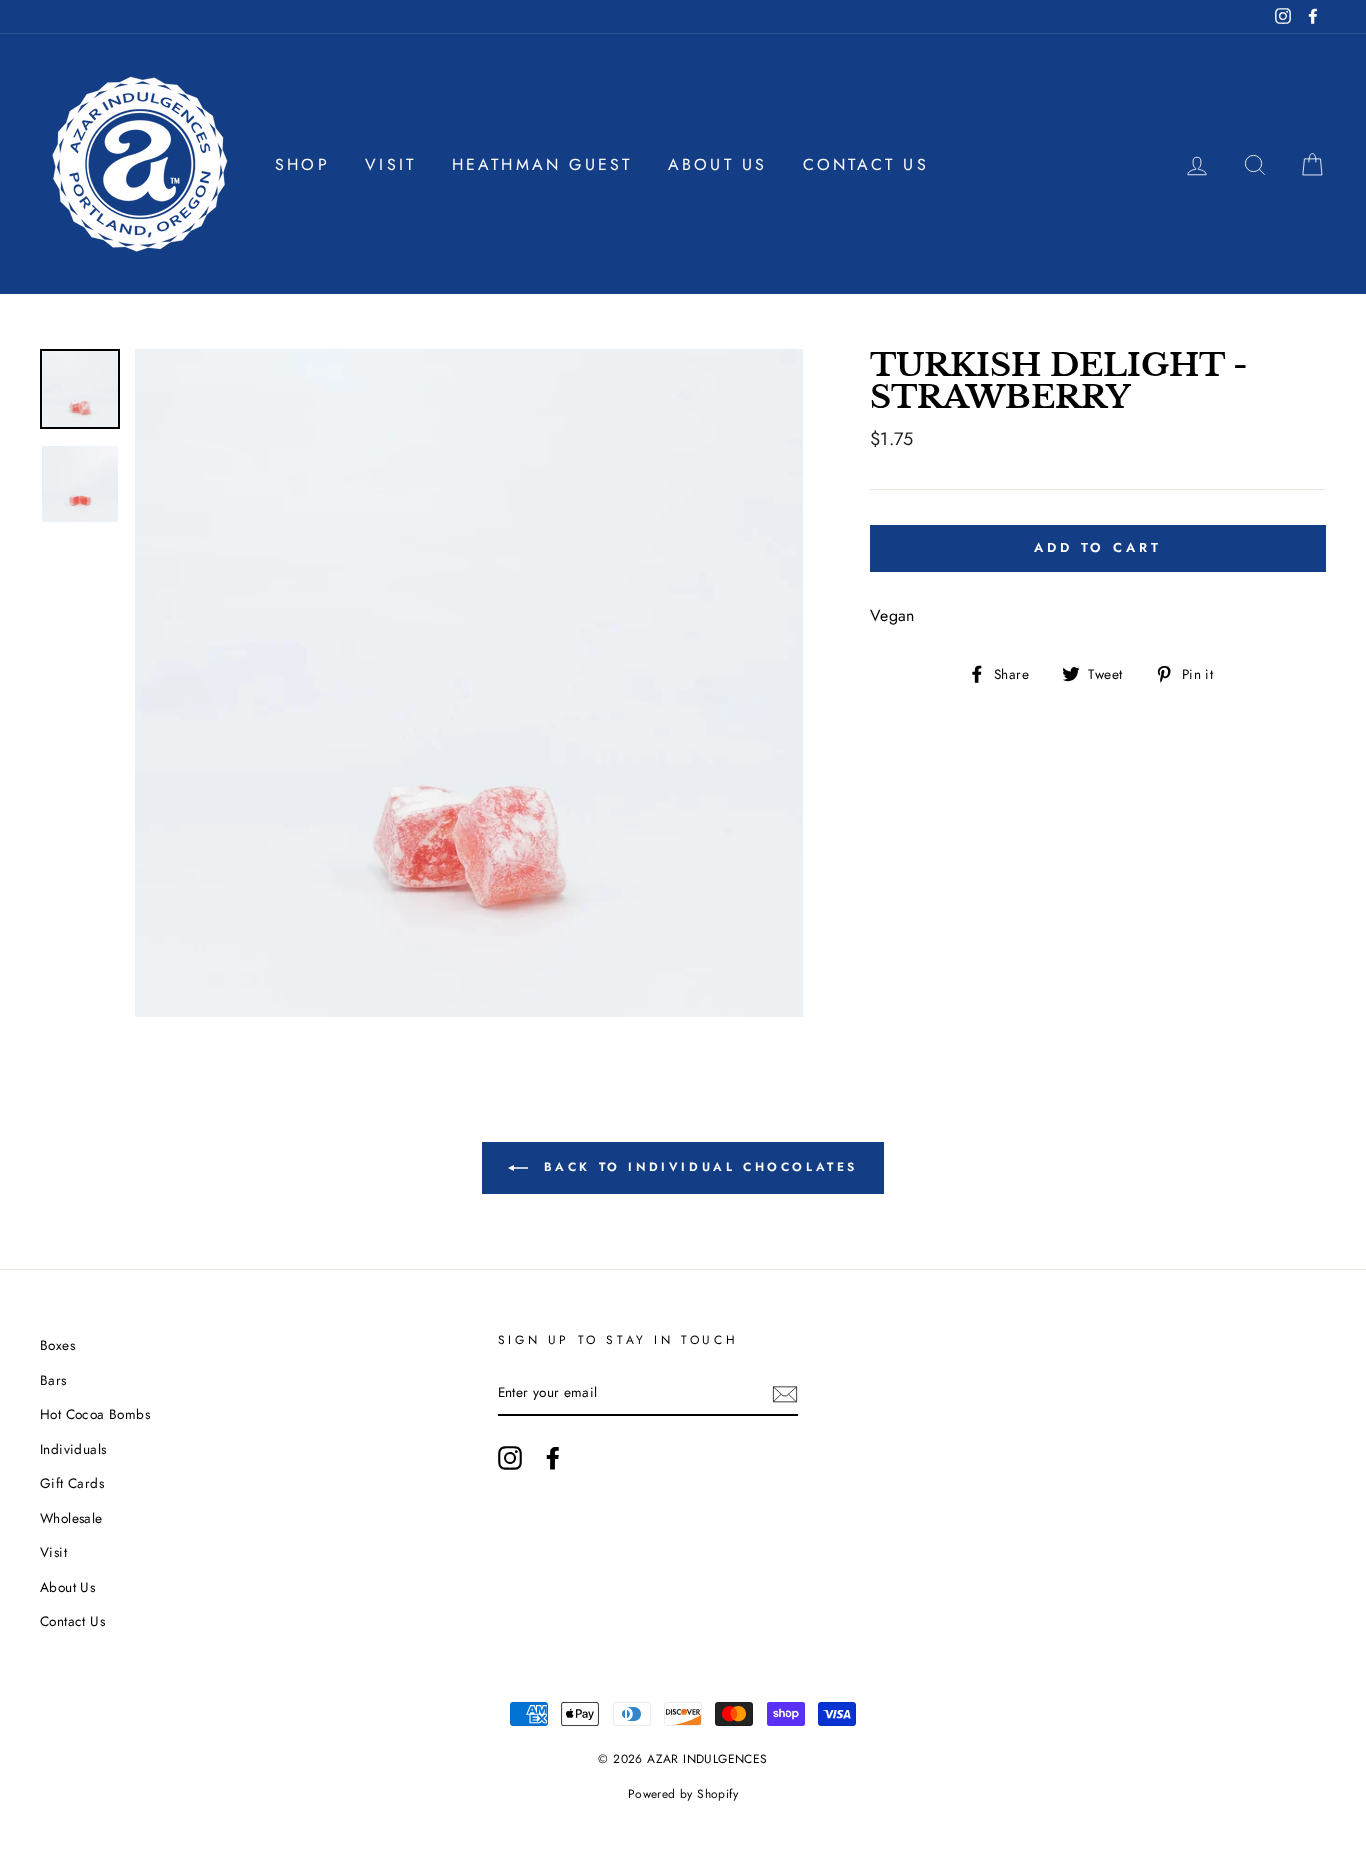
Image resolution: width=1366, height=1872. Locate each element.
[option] (469, 683)
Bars (53, 1380)
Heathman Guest (542, 164)
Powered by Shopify (683, 1794)
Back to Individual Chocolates (697, 1167)
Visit (390, 164)
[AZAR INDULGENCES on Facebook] (553, 1458)
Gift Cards (72, 1483)
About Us (718, 164)
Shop (302, 164)
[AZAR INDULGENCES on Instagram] (510, 1458)
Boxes (57, 1345)
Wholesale (71, 1518)
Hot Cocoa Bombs (95, 1414)
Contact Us (866, 164)
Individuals (73, 1449)
